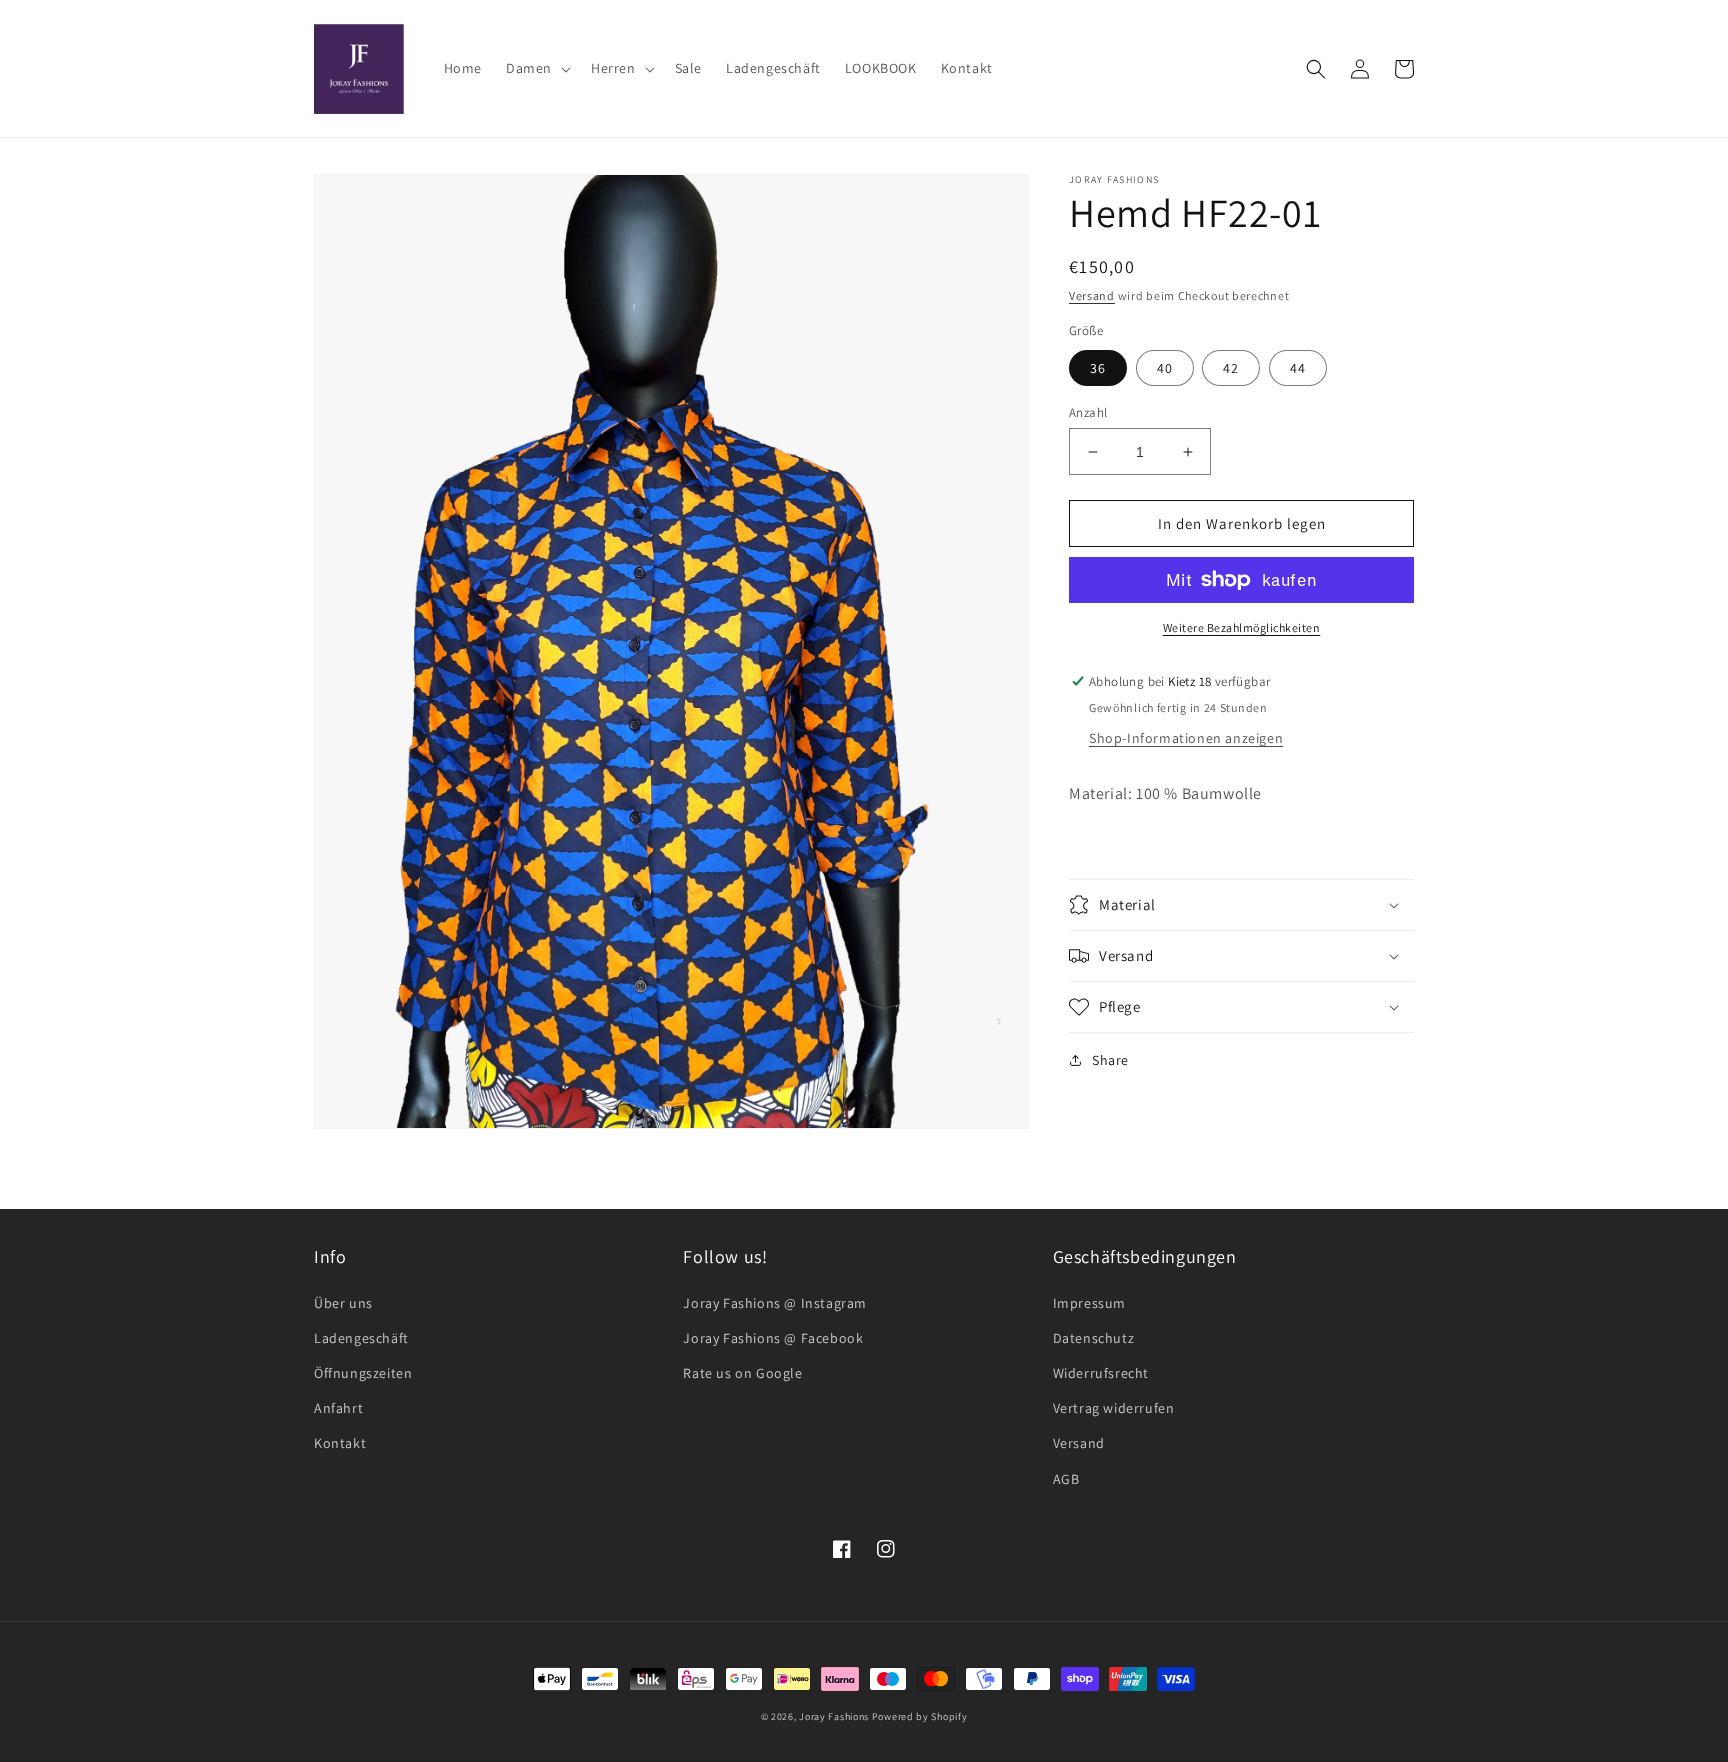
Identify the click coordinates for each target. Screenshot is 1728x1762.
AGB (1066, 1479)
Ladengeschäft (361, 1338)
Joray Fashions (834, 1716)
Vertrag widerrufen (1114, 1408)
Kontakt (340, 1443)
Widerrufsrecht (1101, 1373)
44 (1298, 368)
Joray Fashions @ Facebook (773, 1338)
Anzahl (1088, 412)
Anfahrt (338, 1408)
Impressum (1089, 1303)
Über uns (343, 1303)
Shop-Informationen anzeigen (1186, 738)
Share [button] (1110, 1060)
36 (1098, 368)
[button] (536, 68)
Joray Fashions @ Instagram (775, 1303)
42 (1231, 368)
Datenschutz (1094, 1338)
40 (1165, 368)
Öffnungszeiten (363, 1373)
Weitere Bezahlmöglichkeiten (1242, 627)
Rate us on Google (742, 1373)
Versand (1092, 295)
